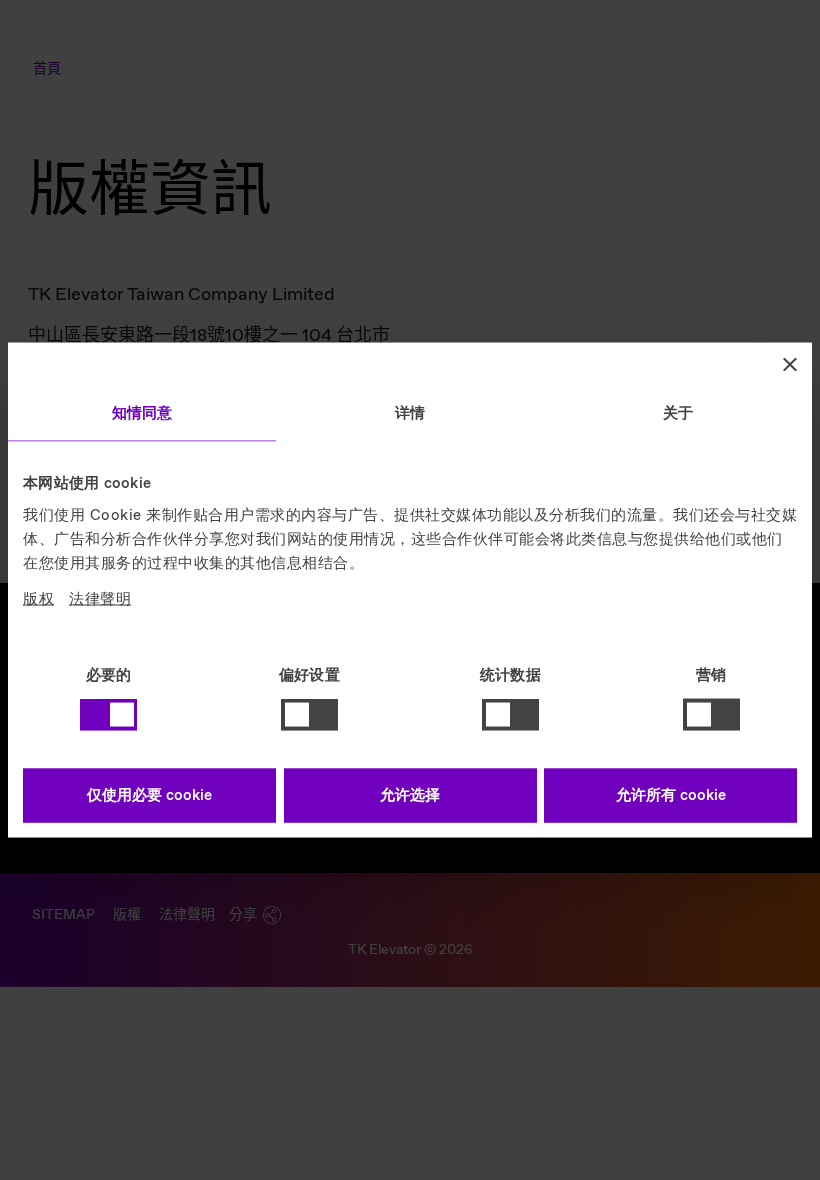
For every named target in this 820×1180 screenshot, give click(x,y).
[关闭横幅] (790, 365)
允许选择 (410, 795)
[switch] (309, 715)
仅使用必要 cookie (149, 795)
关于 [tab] (678, 414)
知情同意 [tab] (142, 414)
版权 (38, 599)
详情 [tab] (410, 414)
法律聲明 (100, 599)
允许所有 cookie (671, 795)
